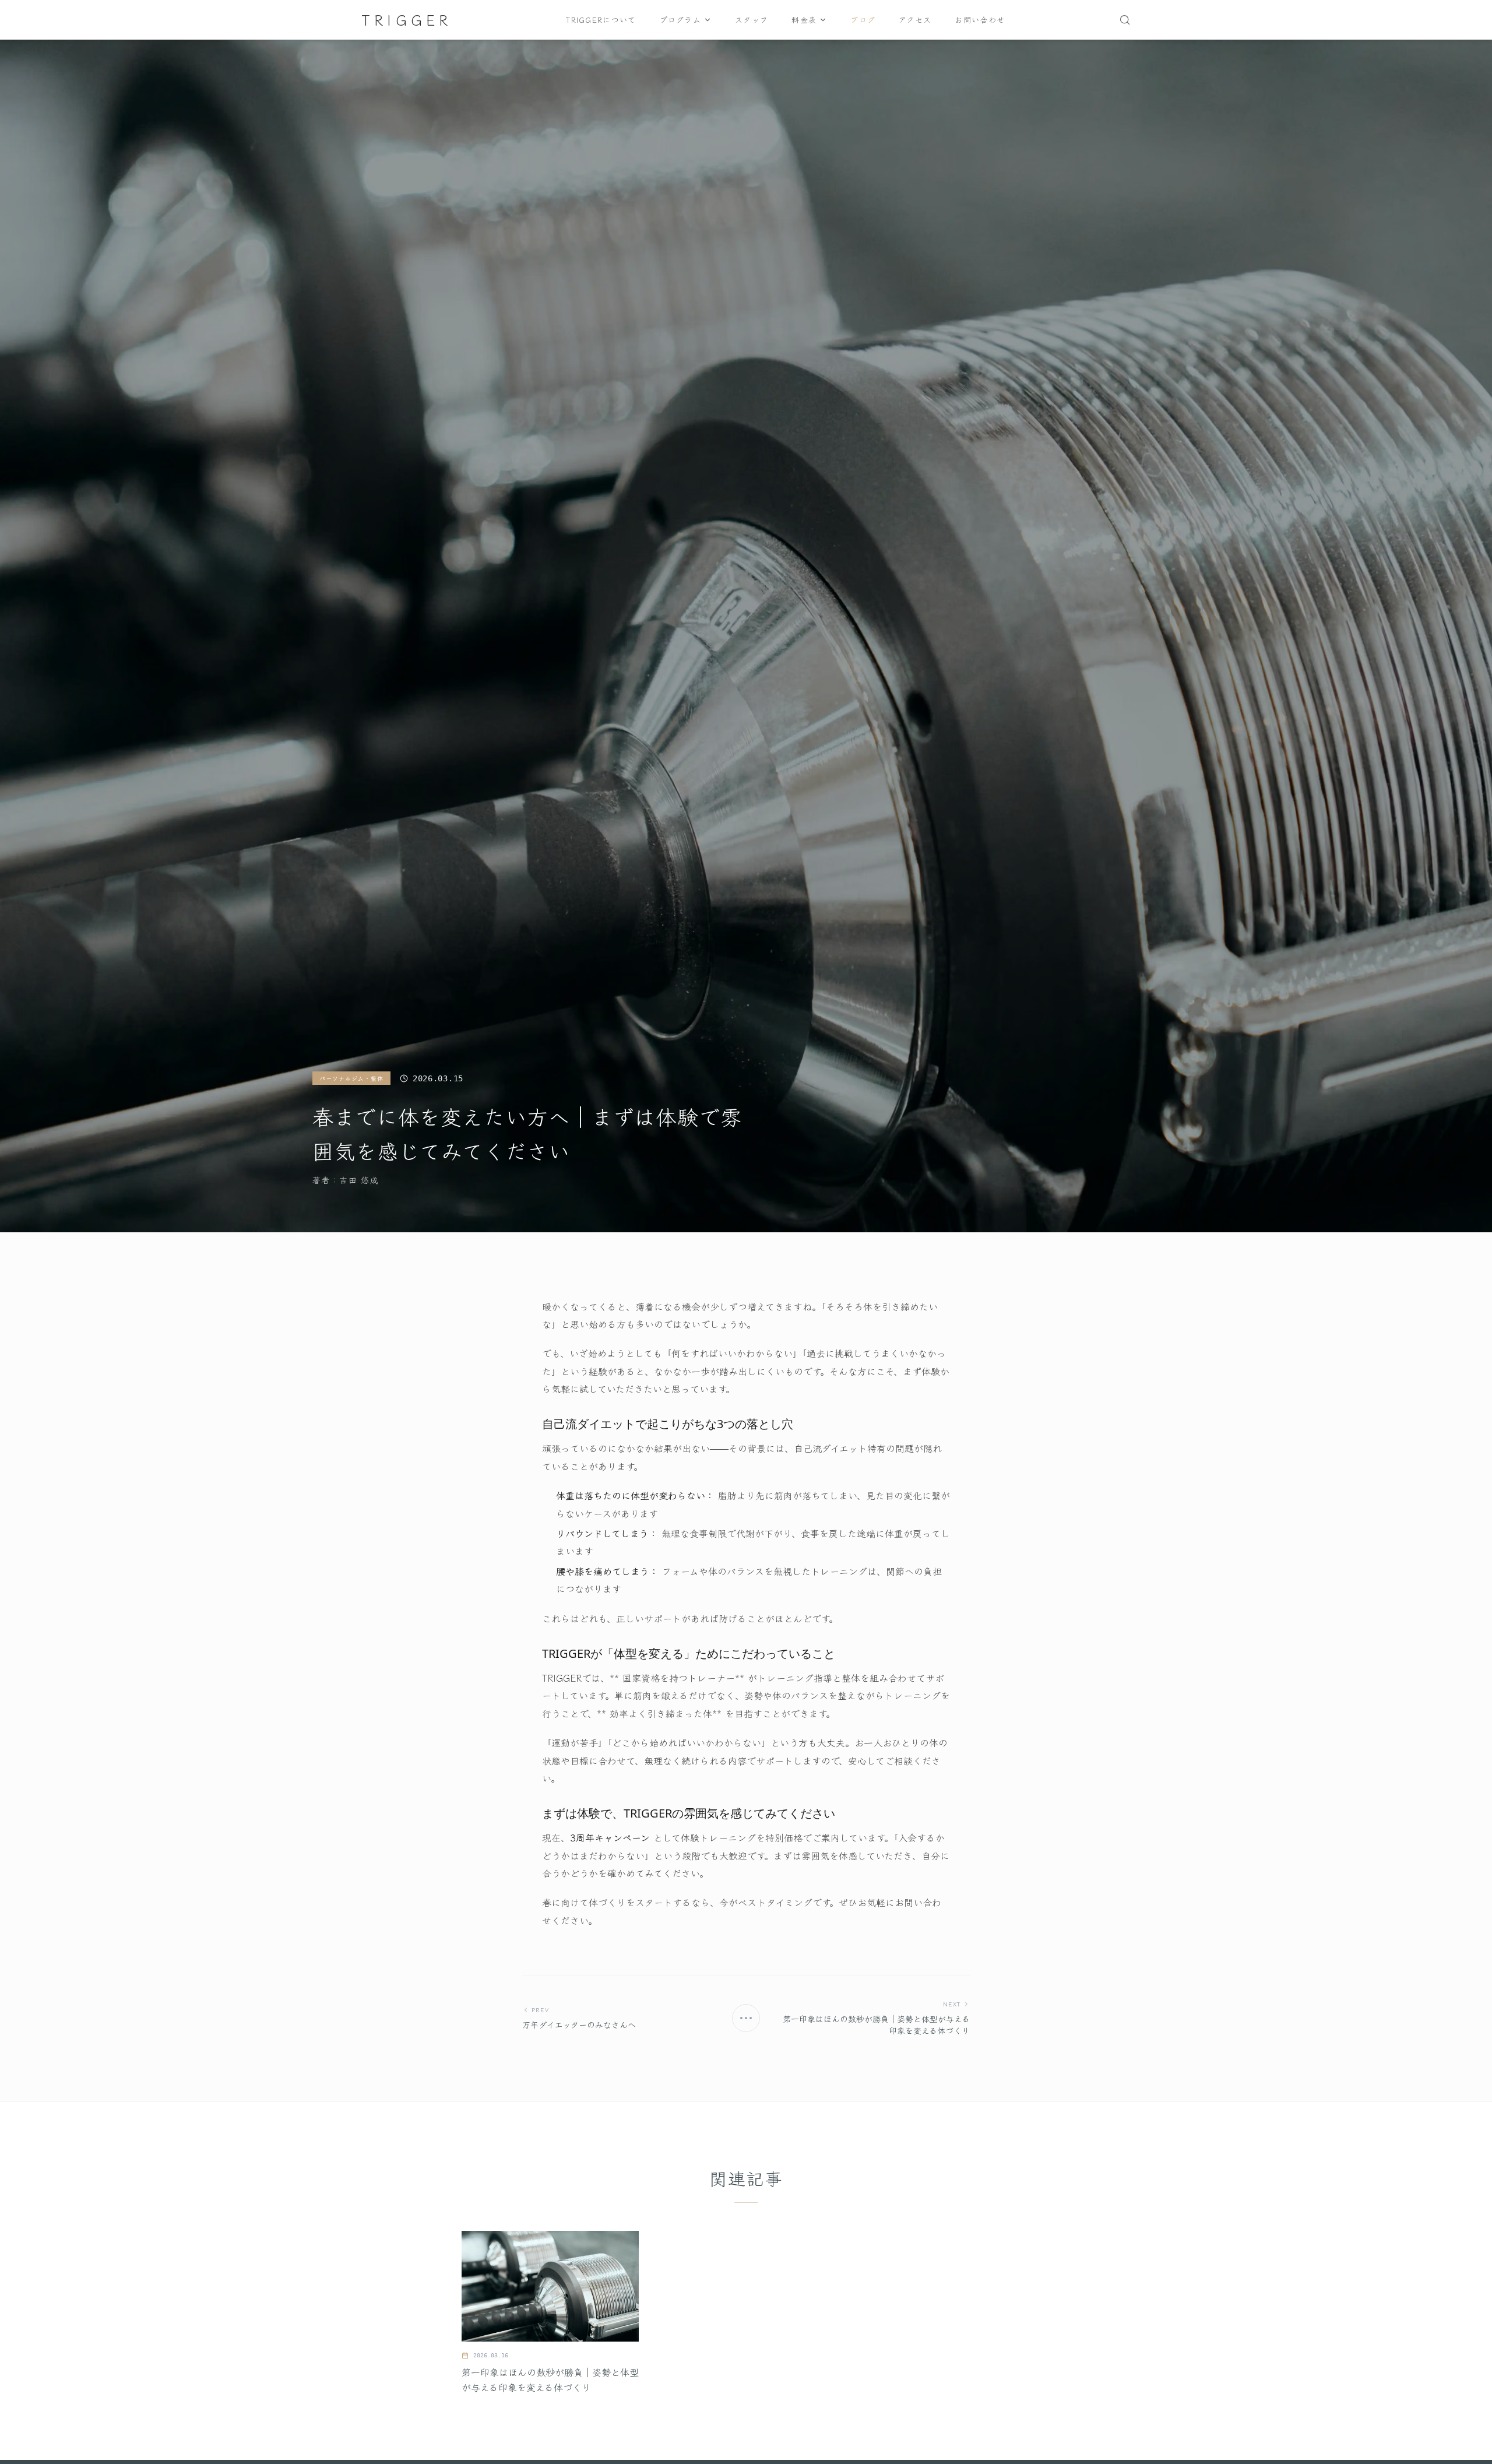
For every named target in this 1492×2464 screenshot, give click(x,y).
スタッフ (752, 20)
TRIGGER (407, 20)
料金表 (804, 20)
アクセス (915, 20)
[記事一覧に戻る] (746, 2018)
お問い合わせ (980, 20)
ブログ (863, 20)
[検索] (1125, 20)
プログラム (681, 20)
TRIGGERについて (601, 20)
